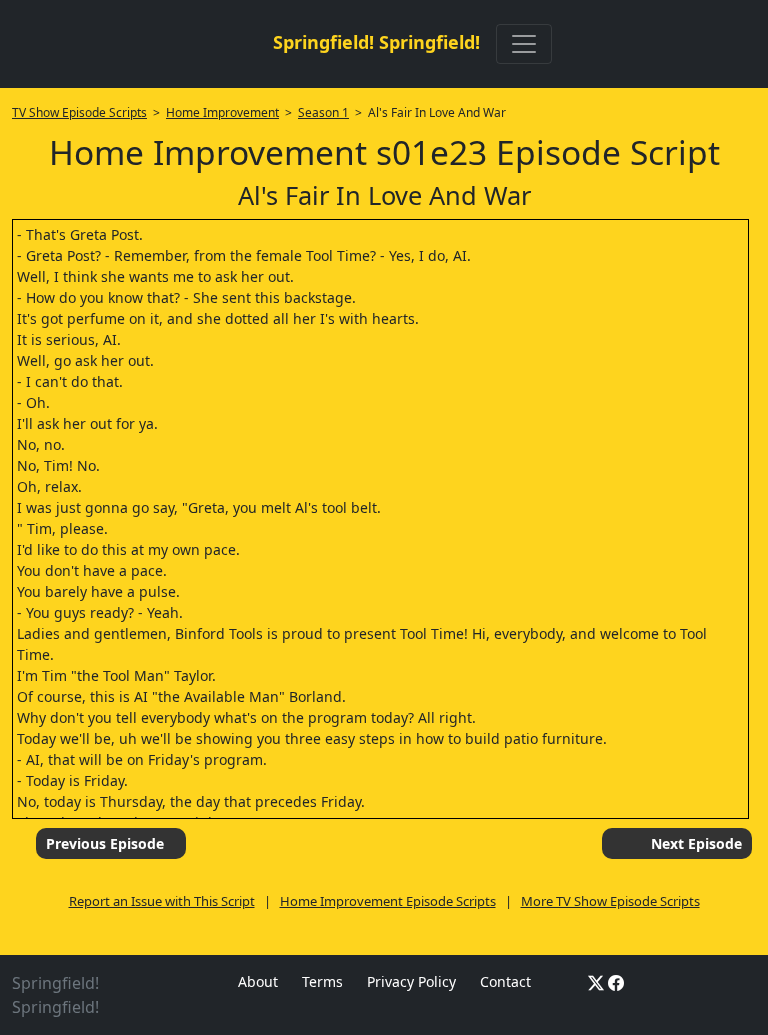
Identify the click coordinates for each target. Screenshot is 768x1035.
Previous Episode (105, 843)
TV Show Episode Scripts (79, 112)
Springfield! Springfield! (376, 42)
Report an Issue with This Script (162, 901)
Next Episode (696, 843)
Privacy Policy (411, 981)
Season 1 (323, 112)
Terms (322, 981)
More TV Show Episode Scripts (610, 901)
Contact (505, 981)
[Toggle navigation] (524, 44)
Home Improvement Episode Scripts (388, 901)
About (258, 981)
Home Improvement (222, 112)
